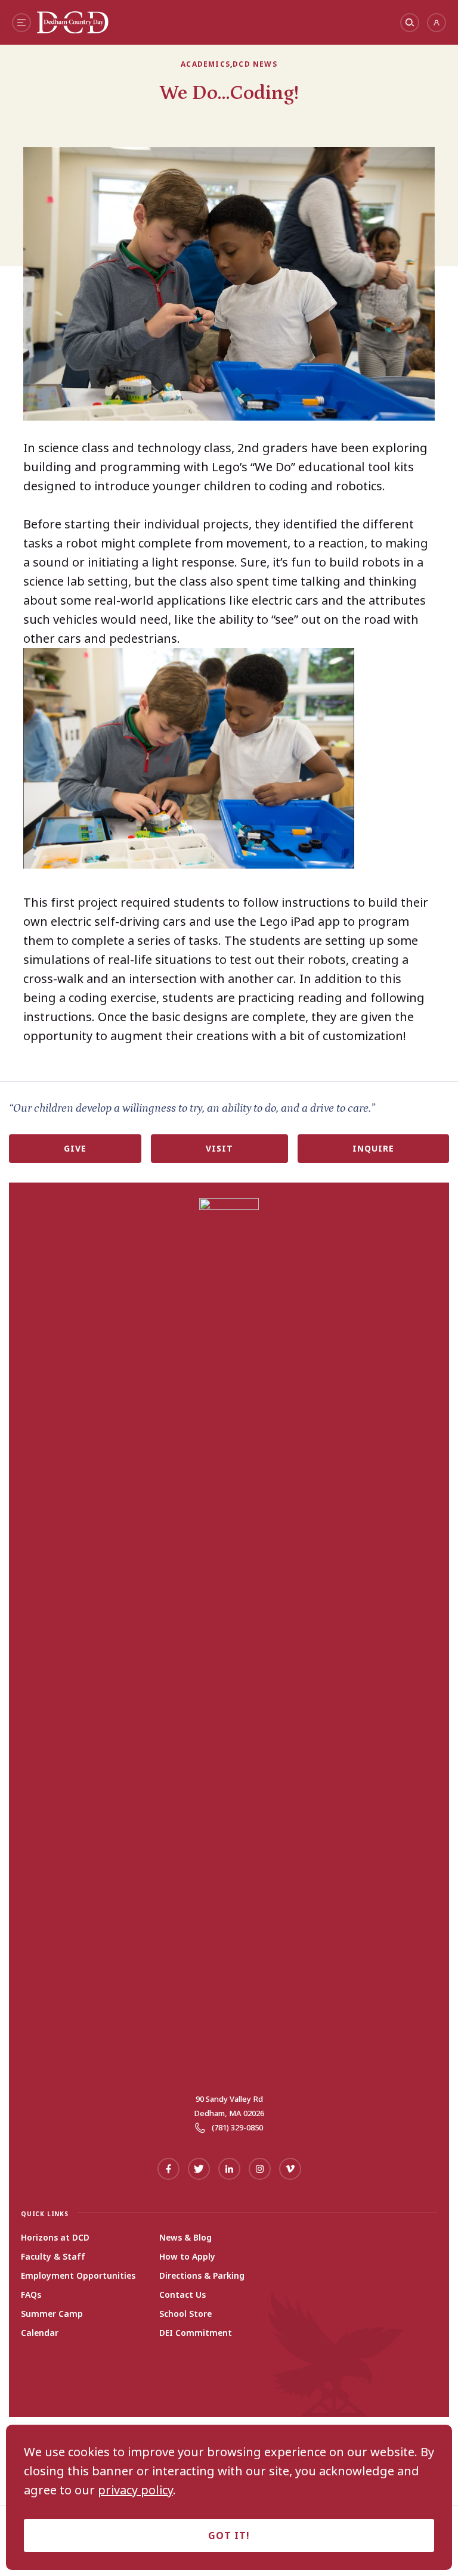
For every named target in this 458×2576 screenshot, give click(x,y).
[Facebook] (168, 2169)
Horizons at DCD (55, 2238)
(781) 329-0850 (237, 2127)
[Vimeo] (290, 2169)
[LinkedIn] (229, 2169)
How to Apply (187, 2257)
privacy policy (135, 2490)
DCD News (255, 64)
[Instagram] (260, 2169)
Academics (205, 64)
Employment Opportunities (78, 2276)
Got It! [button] (229, 2535)
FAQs (31, 2295)
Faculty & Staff (53, 2257)
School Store (185, 2314)
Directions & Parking (202, 2276)
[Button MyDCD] (437, 23)
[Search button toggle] (410, 23)
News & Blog (185, 2238)
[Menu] (21, 23)
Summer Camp (52, 2314)
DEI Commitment (196, 2333)
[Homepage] (73, 29)
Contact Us (182, 2295)
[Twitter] (199, 2169)
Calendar (40, 2333)
